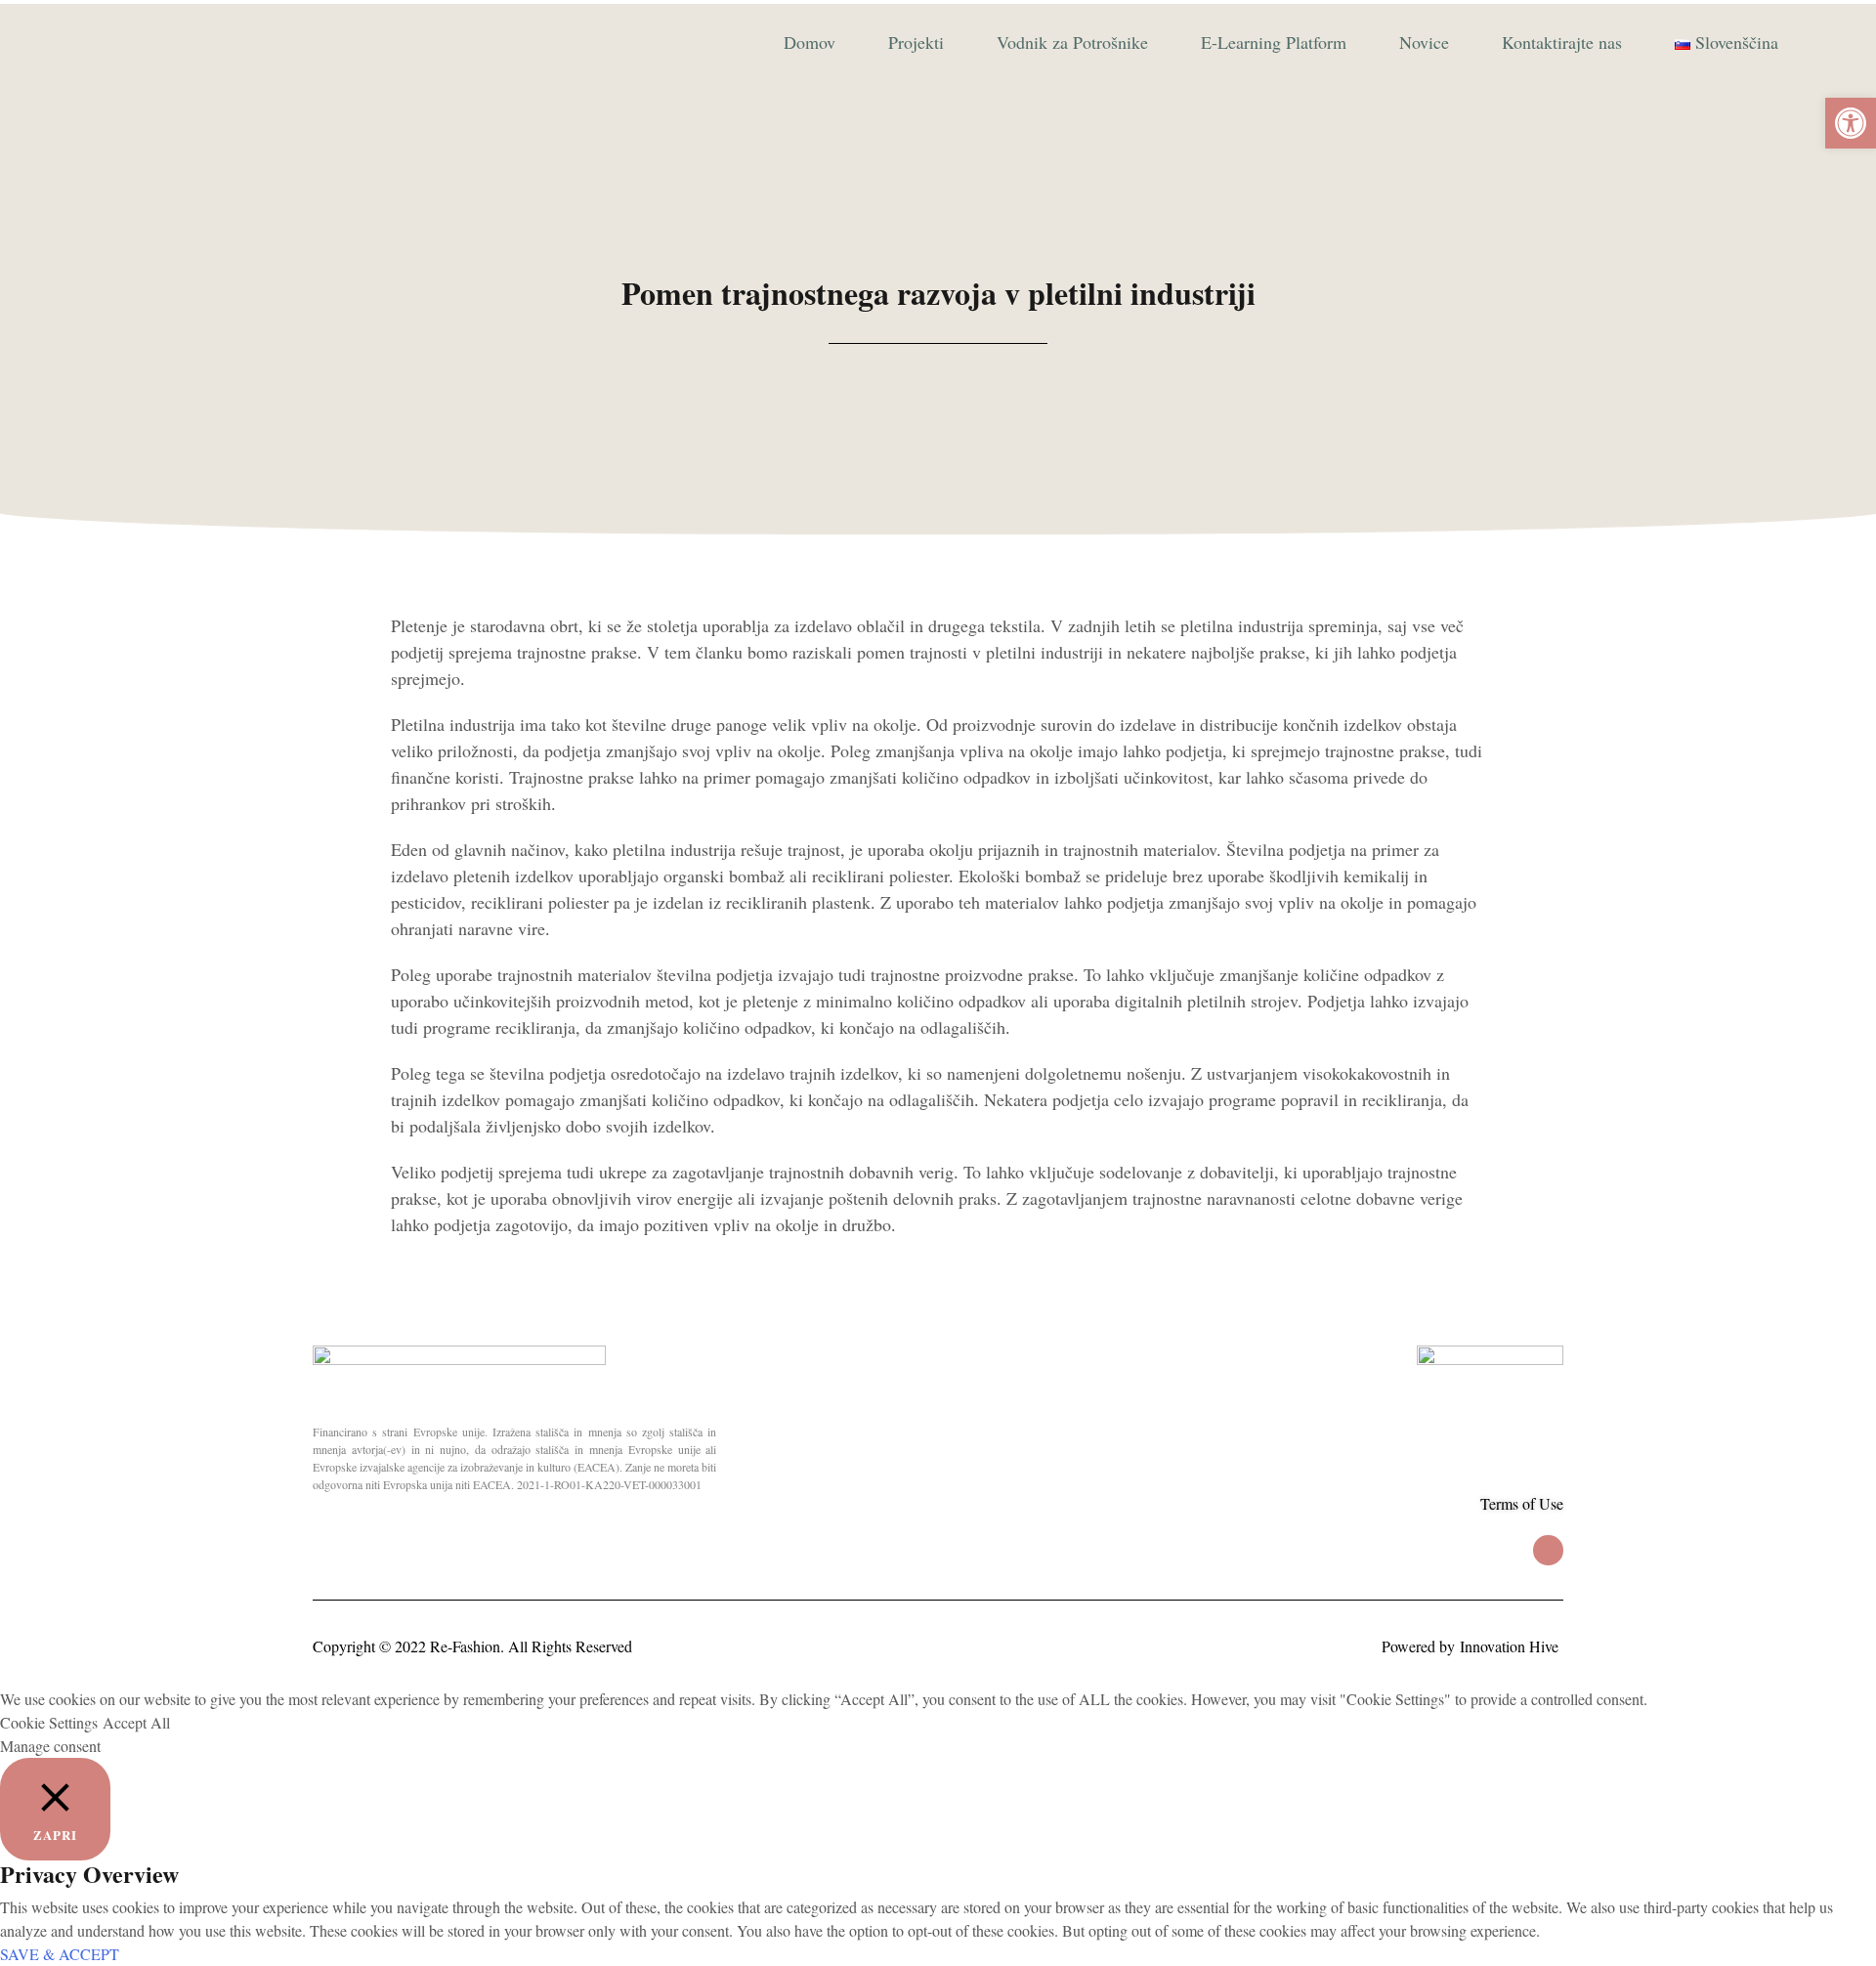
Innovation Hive (1509, 1646)
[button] (1851, 123)
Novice (1424, 42)
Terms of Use (1522, 1503)
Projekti (916, 42)
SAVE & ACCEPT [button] (60, 1954)
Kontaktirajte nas (1562, 42)
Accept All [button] (136, 1722)
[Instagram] (1548, 1550)
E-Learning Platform (1274, 42)
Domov (810, 42)
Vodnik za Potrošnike (1072, 42)
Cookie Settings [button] (49, 1722)
